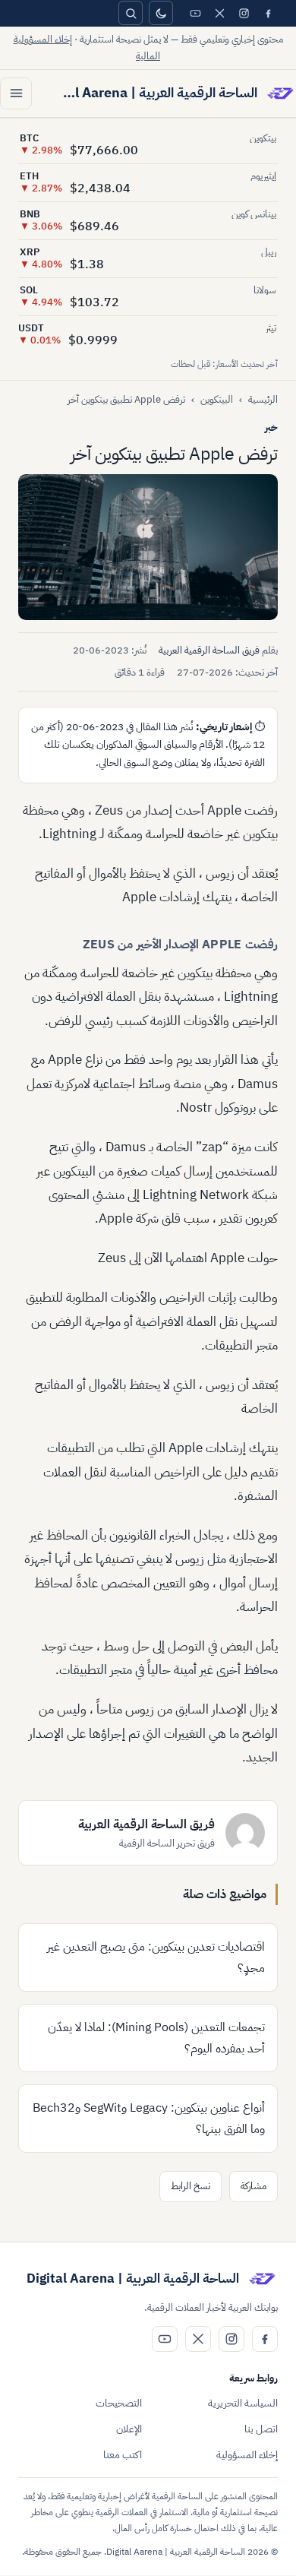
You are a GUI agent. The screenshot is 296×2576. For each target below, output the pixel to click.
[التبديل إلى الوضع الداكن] (161, 13)
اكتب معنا (123, 2455)
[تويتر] (219, 13)
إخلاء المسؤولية (247, 2455)
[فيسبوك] (268, 13)
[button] (148, 547)
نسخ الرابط (191, 2186)
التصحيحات (119, 2403)
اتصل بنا (261, 2429)
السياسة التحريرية (243, 2403)
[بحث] (131, 13)
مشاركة (253, 2186)
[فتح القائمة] (16, 93)
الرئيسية (263, 399)
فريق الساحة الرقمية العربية (209, 650)
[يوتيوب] (195, 13)
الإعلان (129, 2429)
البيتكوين (217, 399)
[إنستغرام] (244, 13)
